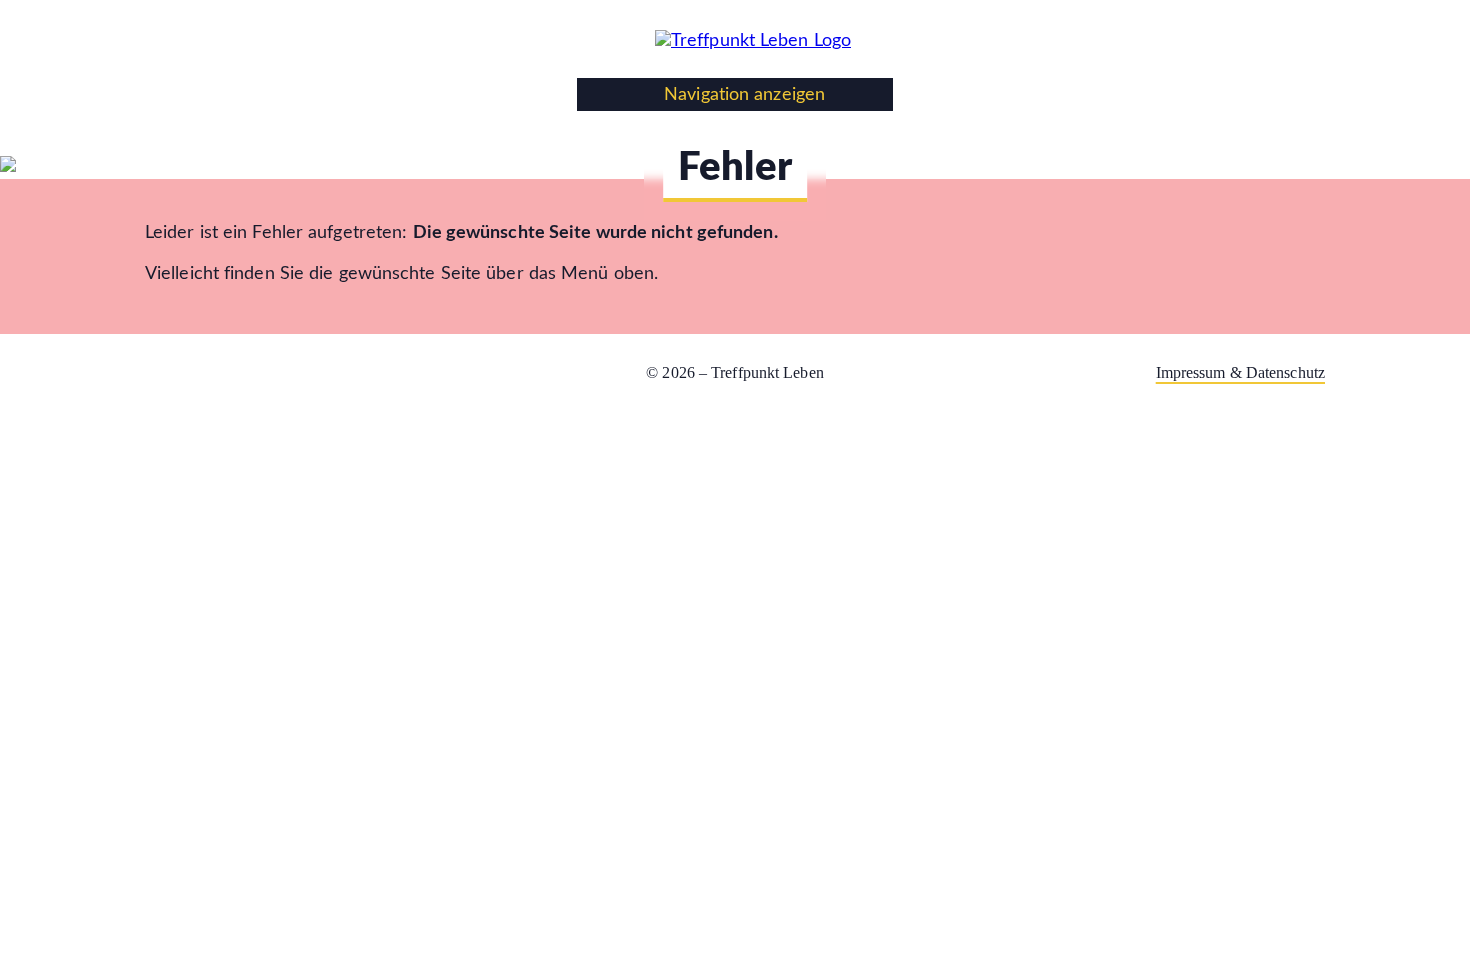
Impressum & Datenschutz (1240, 372)
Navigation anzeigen (742, 95)
